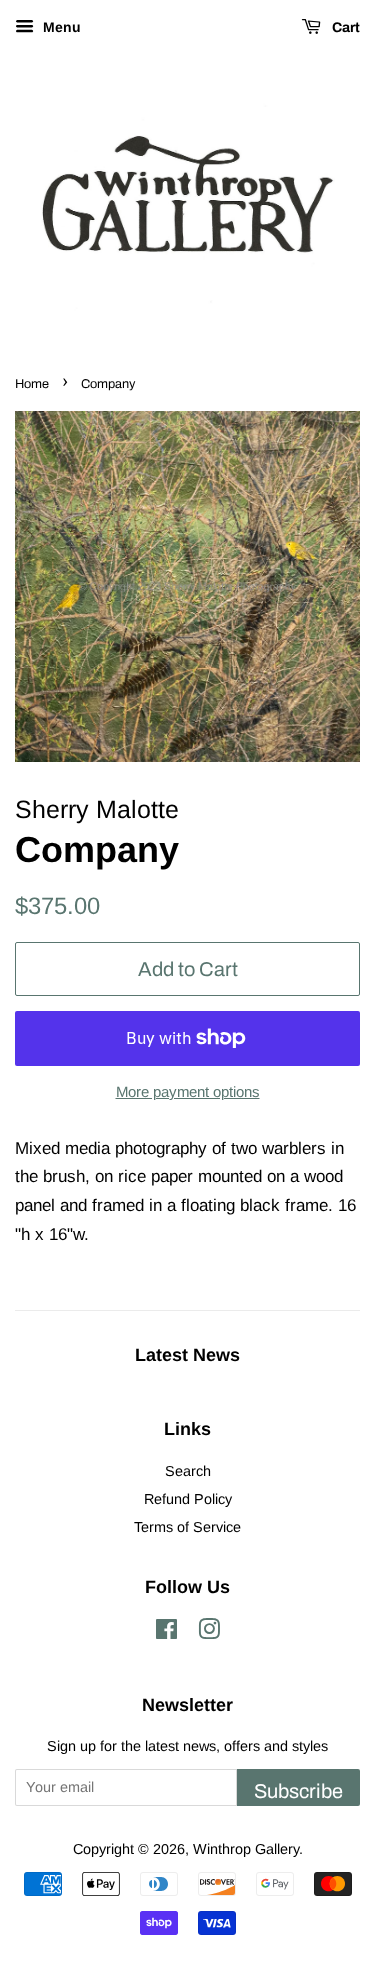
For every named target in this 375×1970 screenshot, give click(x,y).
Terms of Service (187, 1527)
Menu (60, 27)
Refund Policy (188, 1499)
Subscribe (298, 1791)
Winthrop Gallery (246, 1849)
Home (32, 384)
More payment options (188, 1091)
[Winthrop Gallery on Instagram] (209, 1633)
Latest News (187, 1355)
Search (188, 1471)
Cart (344, 27)
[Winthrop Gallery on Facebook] (166, 1633)
